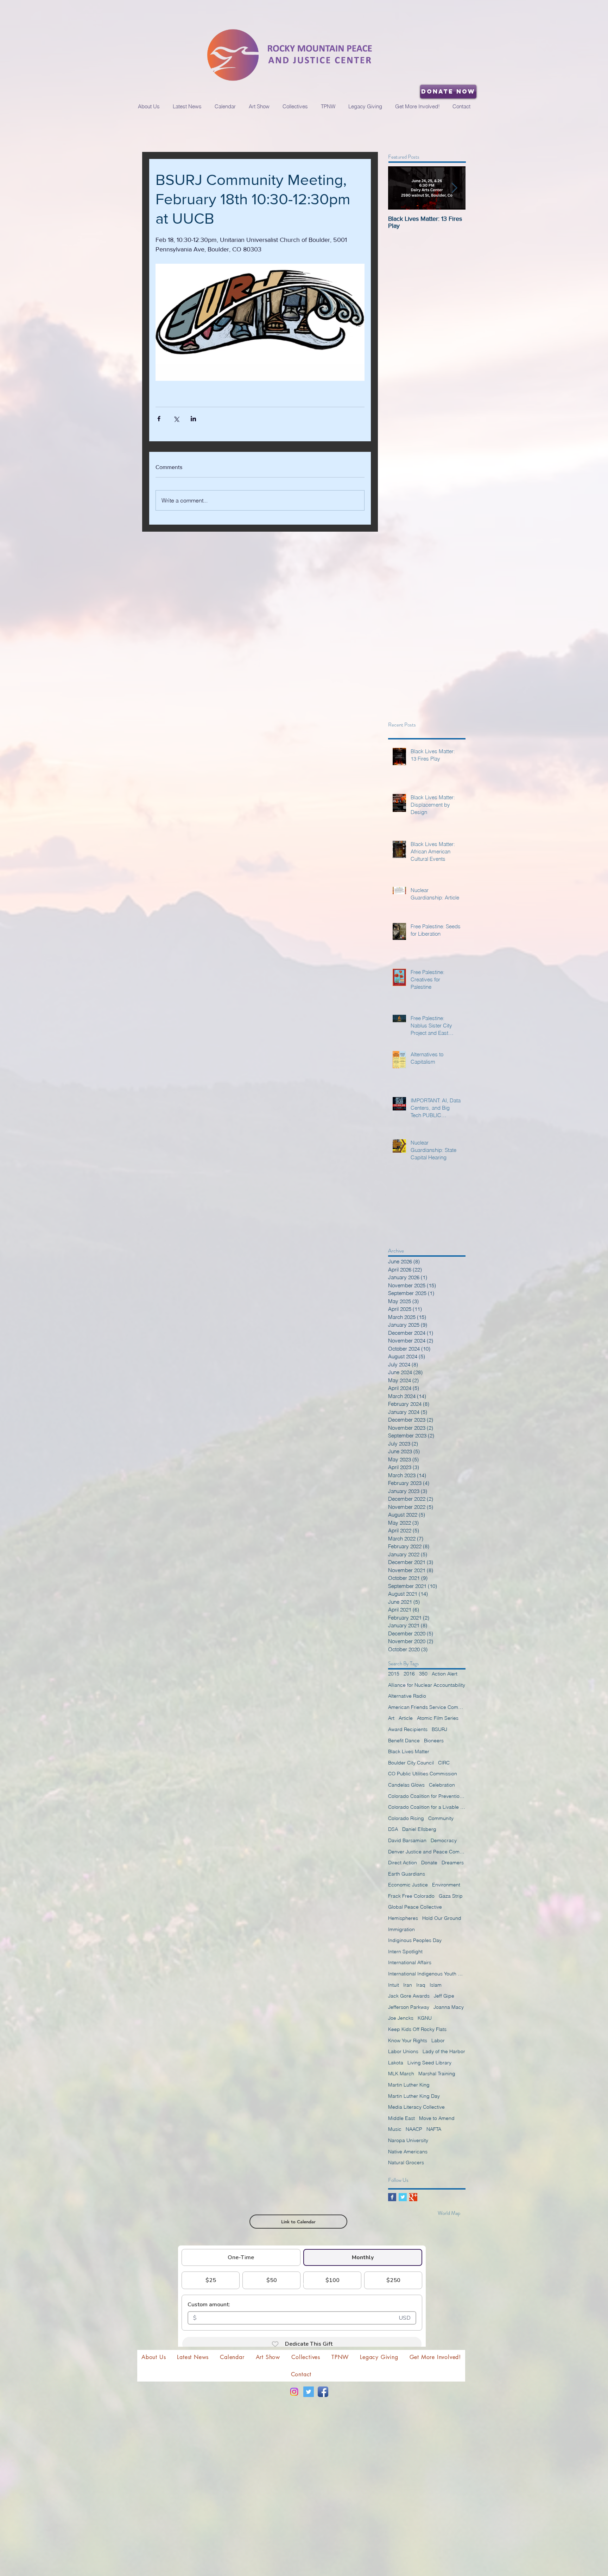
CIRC (444, 1763)
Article (406, 1718)
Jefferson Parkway (409, 2007)
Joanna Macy (449, 2007)
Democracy (444, 1840)
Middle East (401, 2118)
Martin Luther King (409, 2085)
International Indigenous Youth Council (427, 1974)
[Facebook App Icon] (323, 2392)
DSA (393, 1829)
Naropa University (408, 2140)
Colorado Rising (406, 1818)
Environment (446, 1885)
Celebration (442, 1785)
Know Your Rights (408, 2040)
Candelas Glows (406, 1785)
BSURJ (439, 1729)
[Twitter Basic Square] (403, 2197)
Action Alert (445, 1674)
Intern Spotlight (405, 1952)
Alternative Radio (407, 1696)
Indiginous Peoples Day (415, 1940)
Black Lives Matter (409, 1751)
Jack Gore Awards (409, 1996)
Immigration (401, 1929)
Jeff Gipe (444, 1996)
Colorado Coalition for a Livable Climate (427, 1807)
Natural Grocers (406, 2162)
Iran (408, 1985)
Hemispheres (403, 1918)
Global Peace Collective (415, 1907)
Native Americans (408, 2152)
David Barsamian (407, 1840)
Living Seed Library (429, 2063)
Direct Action (403, 1863)
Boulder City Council (411, 1763)
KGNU (425, 2018)
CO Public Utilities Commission (423, 1774)
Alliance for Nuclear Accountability (427, 1685)
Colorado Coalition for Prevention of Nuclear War (427, 1796)
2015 (394, 1674)
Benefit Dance (404, 1741)
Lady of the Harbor (444, 2051)
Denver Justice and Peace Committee (427, 1852)
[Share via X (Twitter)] (176, 419)
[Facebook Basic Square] (392, 2197)
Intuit (394, 1985)
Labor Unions (403, 2051)
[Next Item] (454, 188)
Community (441, 1818)
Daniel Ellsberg (419, 1829)
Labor (438, 2040)
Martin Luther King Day (414, 2096)
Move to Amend (437, 2118)
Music (395, 2129)
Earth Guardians (407, 1874)
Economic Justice (408, 1885)
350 (423, 1674)
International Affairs (410, 1962)
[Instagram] (294, 2392)
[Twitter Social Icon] (309, 2392)
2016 (409, 1674)
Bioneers (434, 1741)
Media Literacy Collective (416, 2107)
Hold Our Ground (442, 1918)
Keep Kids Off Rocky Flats (417, 2029)
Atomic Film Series (438, 1718)
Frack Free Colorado (411, 1896)
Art (391, 1718)
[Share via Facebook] (159, 419)
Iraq (421, 1985)
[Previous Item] (399, 188)
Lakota (396, 2063)
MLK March (401, 2074)
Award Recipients (408, 1729)
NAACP (414, 2129)
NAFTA (434, 2129)
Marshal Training (437, 2074)
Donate (429, 1863)
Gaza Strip (451, 1896)
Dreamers (453, 1863)
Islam (436, 1985)
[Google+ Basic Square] (413, 2197)
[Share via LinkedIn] (193, 419)
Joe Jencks (401, 2018)
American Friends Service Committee (427, 1707)
